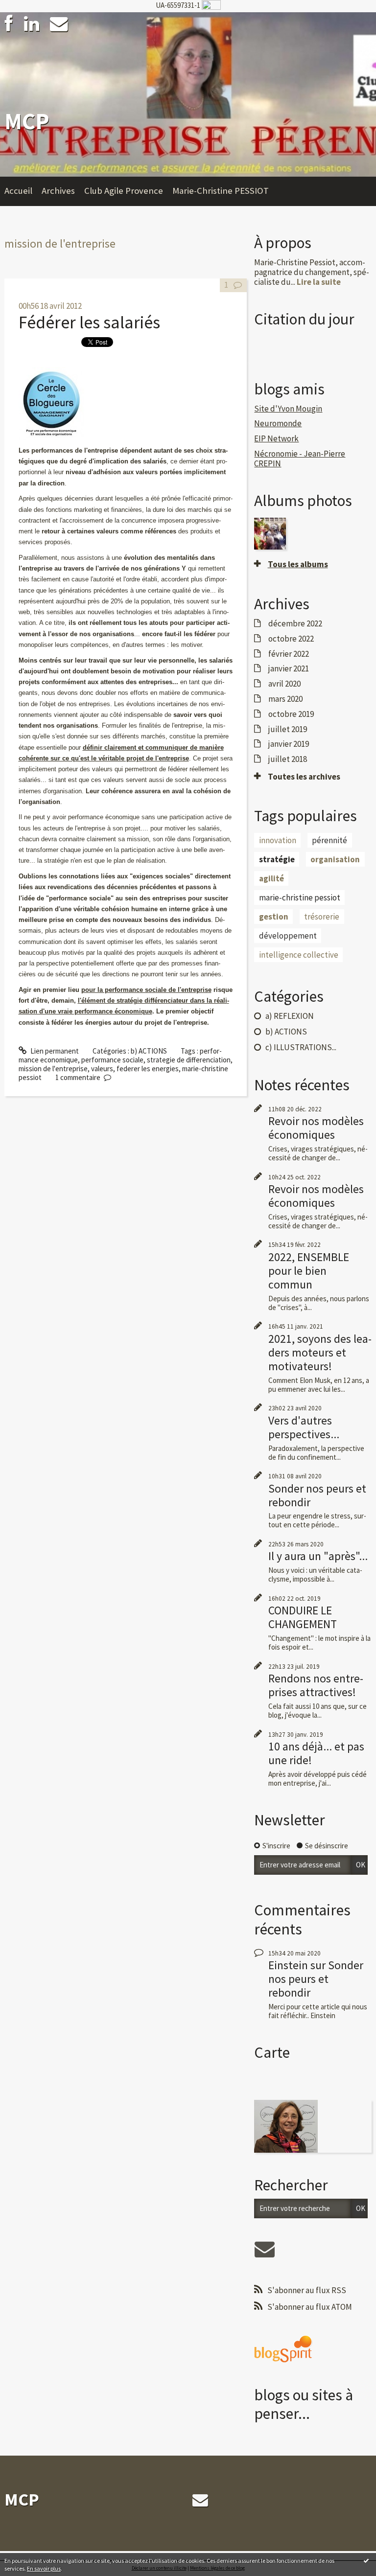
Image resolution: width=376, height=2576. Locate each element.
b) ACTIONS (149, 1051)
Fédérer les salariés (89, 322)
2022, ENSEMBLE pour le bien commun (309, 1271)
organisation (335, 859)
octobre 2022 (291, 639)
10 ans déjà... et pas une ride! (316, 1753)
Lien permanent (54, 1051)
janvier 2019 (289, 744)
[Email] (59, 24)
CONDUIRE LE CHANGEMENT (303, 1617)
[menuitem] (23, 191)
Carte (272, 2052)
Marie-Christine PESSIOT (221, 191)
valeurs (102, 1069)
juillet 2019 (288, 729)
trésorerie (322, 917)
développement (288, 936)
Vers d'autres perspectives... (304, 1427)
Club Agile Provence (124, 191)
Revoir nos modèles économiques (316, 1128)
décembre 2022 (295, 623)
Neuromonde (278, 423)
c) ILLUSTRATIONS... (301, 1047)
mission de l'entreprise (53, 1069)
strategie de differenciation (189, 1060)
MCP (27, 121)
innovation (278, 840)
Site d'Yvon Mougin (288, 409)
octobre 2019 (291, 714)
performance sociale (112, 1060)
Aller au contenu (29, 20)
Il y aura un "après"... (318, 1556)
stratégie (277, 859)
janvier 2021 (289, 668)
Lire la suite (319, 282)
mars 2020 (285, 699)
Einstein (288, 1965)
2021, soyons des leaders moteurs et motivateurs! (320, 1352)
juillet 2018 (288, 759)
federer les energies (148, 1069)
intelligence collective (299, 955)
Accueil (18, 191)
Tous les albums (298, 564)
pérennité (329, 840)
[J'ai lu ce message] (366, 2560)
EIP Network (276, 438)
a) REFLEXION (290, 1016)
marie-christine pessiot (300, 897)
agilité (271, 878)
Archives (58, 191)
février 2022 (289, 654)
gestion (274, 917)
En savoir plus (44, 2568)
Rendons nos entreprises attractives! (316, 1685)
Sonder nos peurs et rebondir (317, 1495)
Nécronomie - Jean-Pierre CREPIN (300, 459)
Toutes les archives (304, 777)
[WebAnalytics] (211, 5)
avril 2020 (284, 684)
